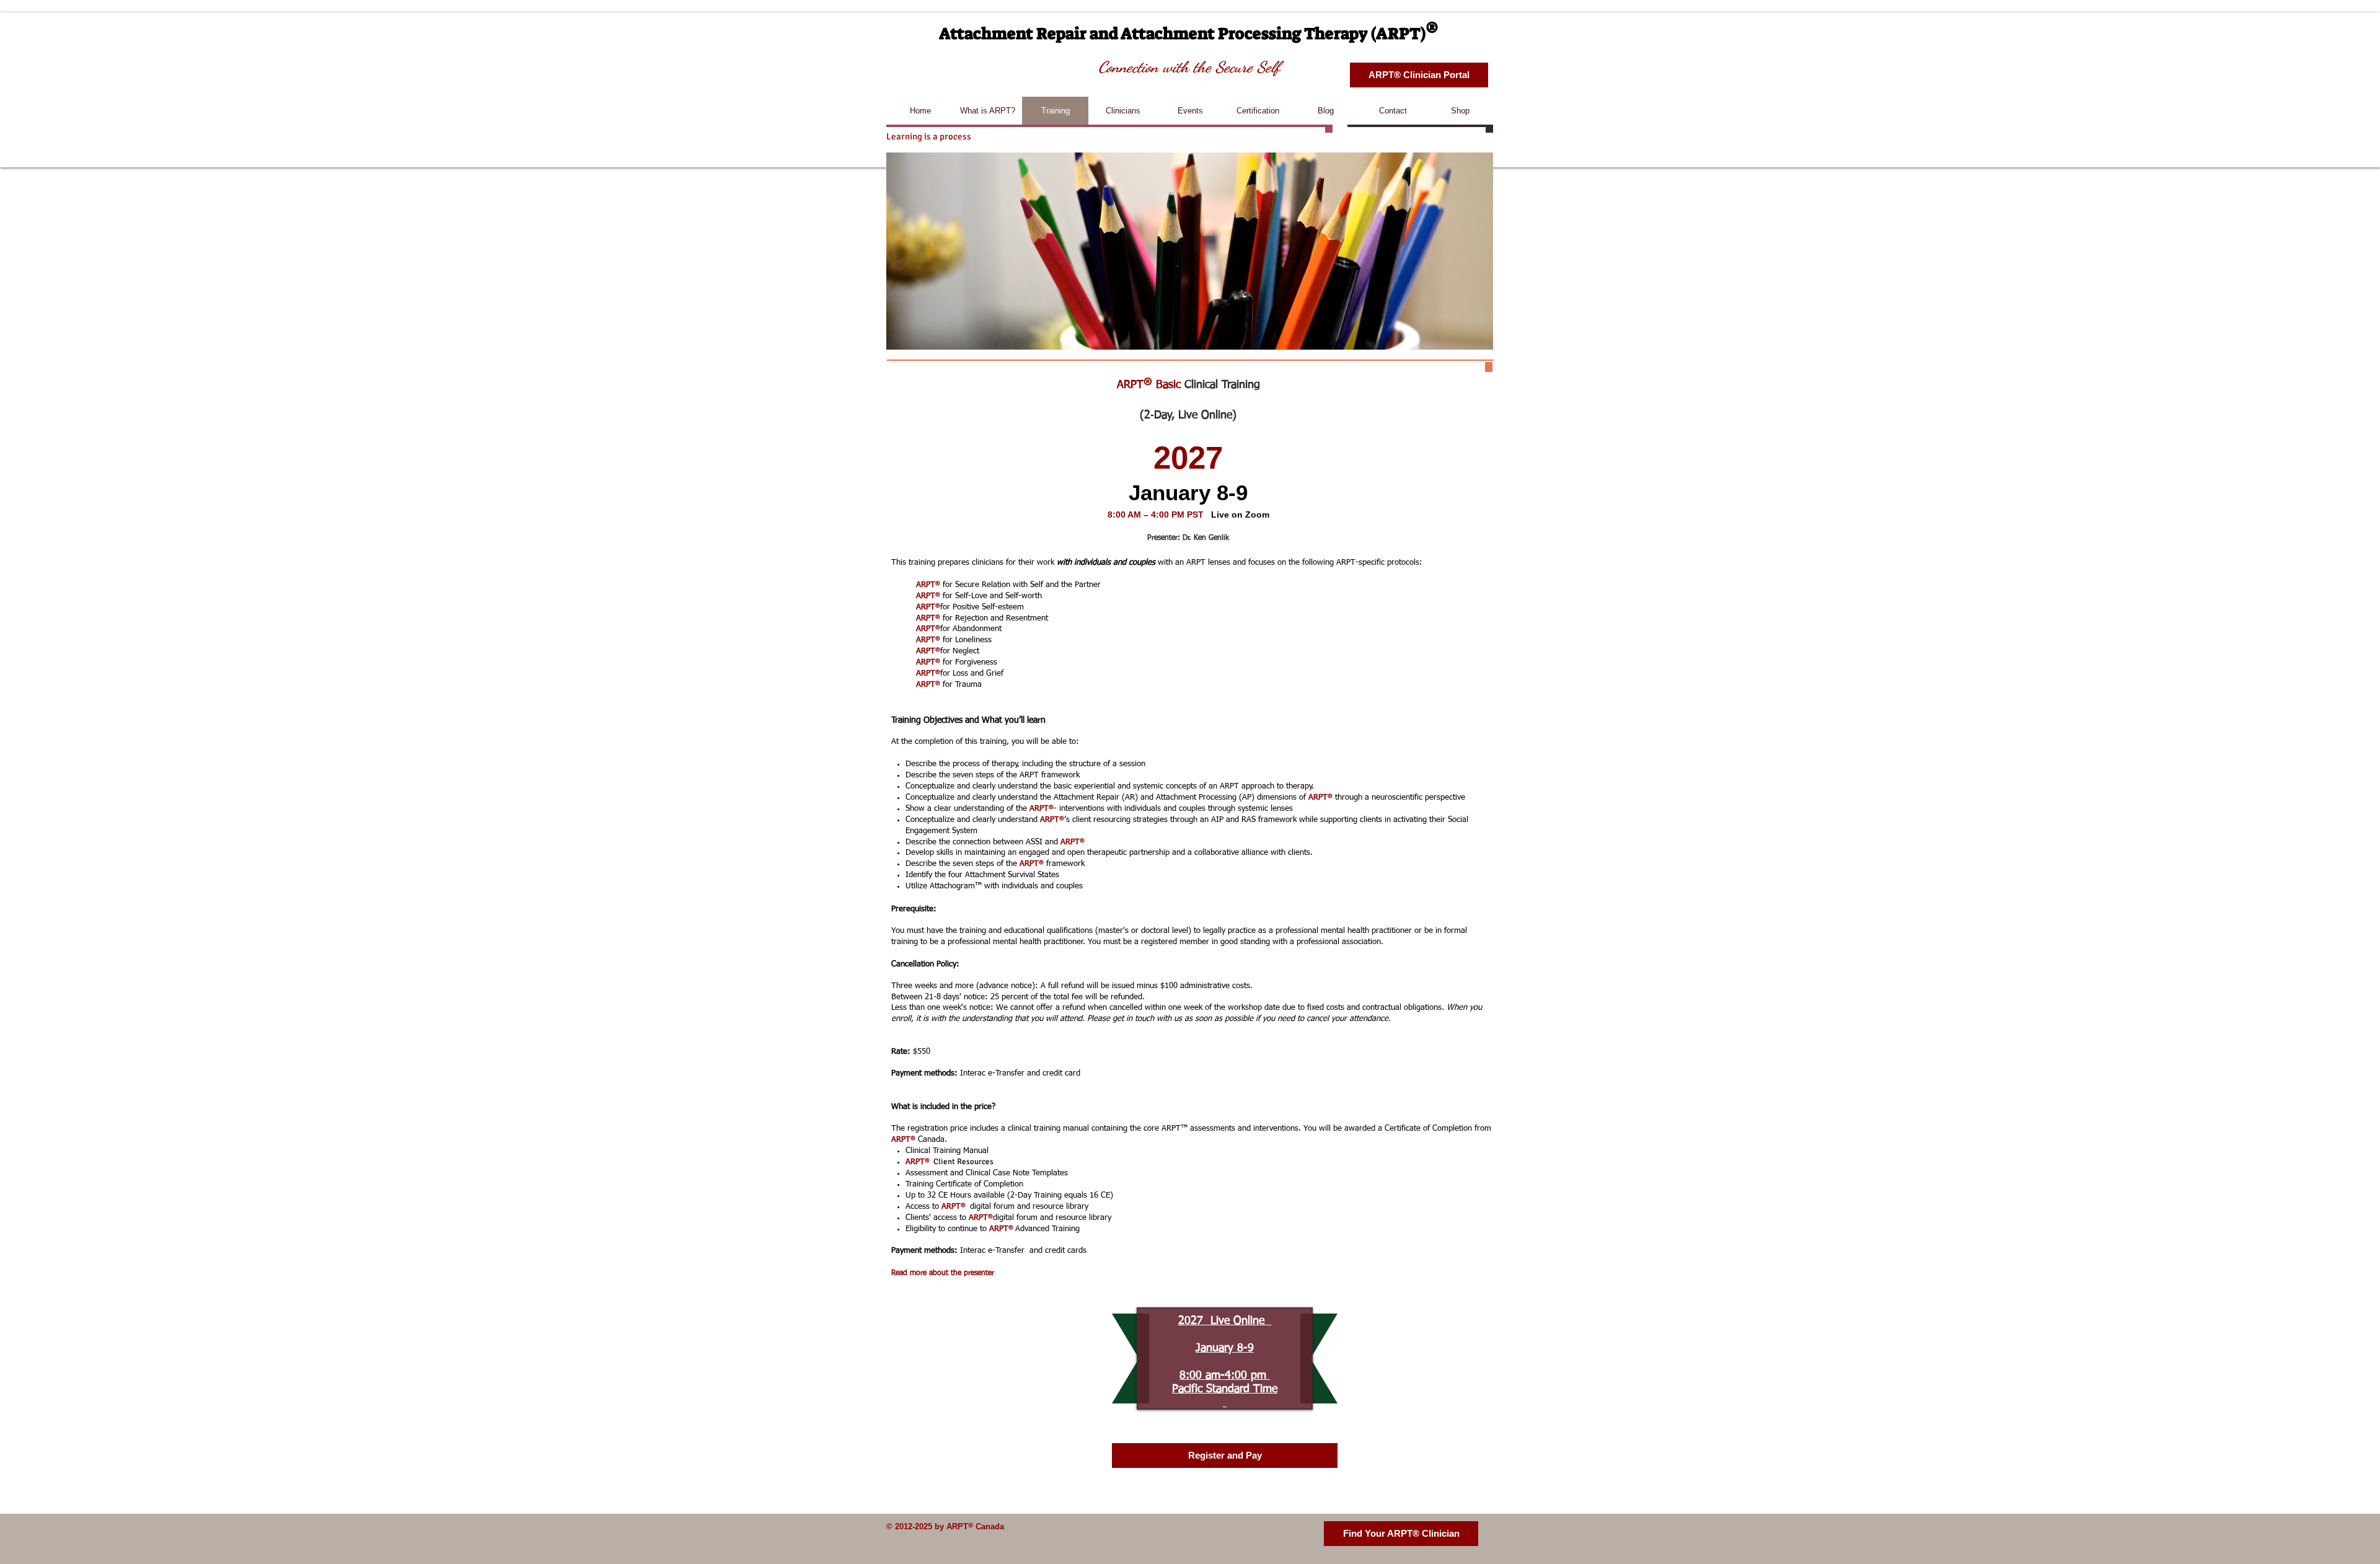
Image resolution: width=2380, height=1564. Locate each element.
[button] (1419, 75)
